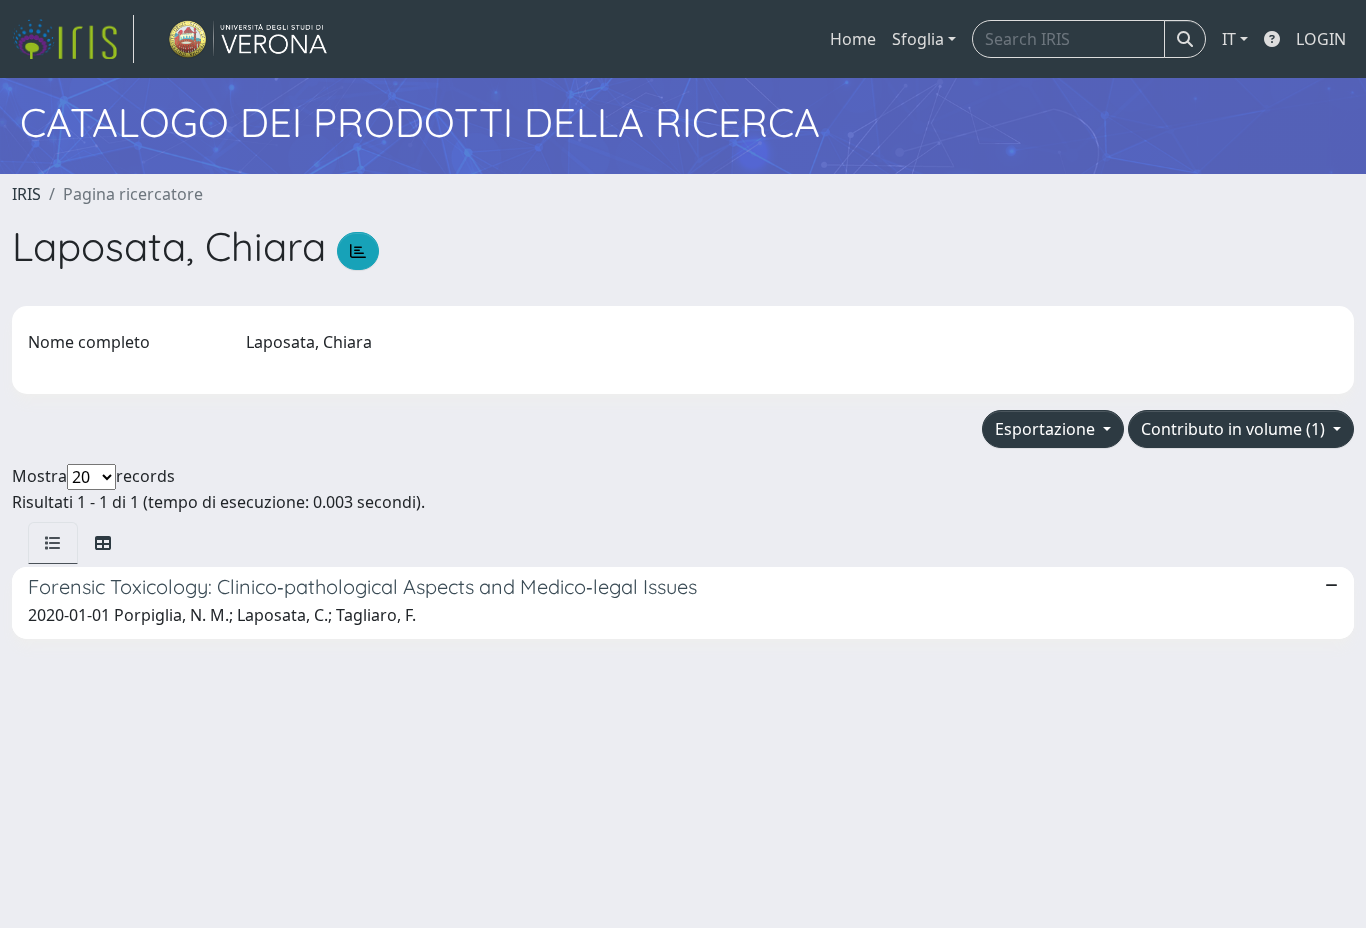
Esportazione (1047, 429)
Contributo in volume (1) (1235, 429)
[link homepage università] (248, 39)
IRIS (26, 194)
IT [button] (1229, 39)
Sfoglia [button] (918, 39)
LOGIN (1321, 39)
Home (853, 39)
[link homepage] (73, 39)
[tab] (53, 543)
